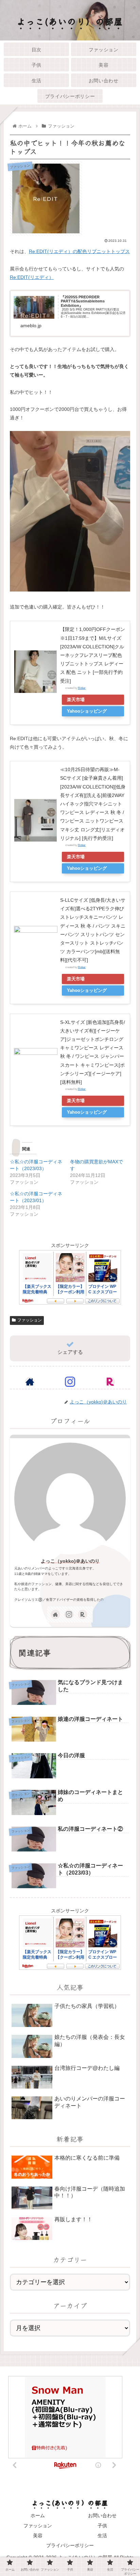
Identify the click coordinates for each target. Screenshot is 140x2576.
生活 (102, 2536)
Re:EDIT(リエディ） (32, 277)
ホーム (38, 2515)
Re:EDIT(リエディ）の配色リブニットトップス (79, 251)
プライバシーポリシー (70, 2545)
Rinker (82, 688)
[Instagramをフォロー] (70, 1382)
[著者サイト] (30, 1382)
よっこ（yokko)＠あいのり (70, 1561)
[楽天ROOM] (110, 1382)
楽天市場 (76, 700)
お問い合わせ (102, 2515)
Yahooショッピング (87, 711)
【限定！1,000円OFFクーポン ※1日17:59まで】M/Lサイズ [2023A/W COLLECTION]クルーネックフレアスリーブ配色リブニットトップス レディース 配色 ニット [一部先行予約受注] (93, 655)
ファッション (30, 1320)
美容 (38, 2536)
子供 (102, 2526)
